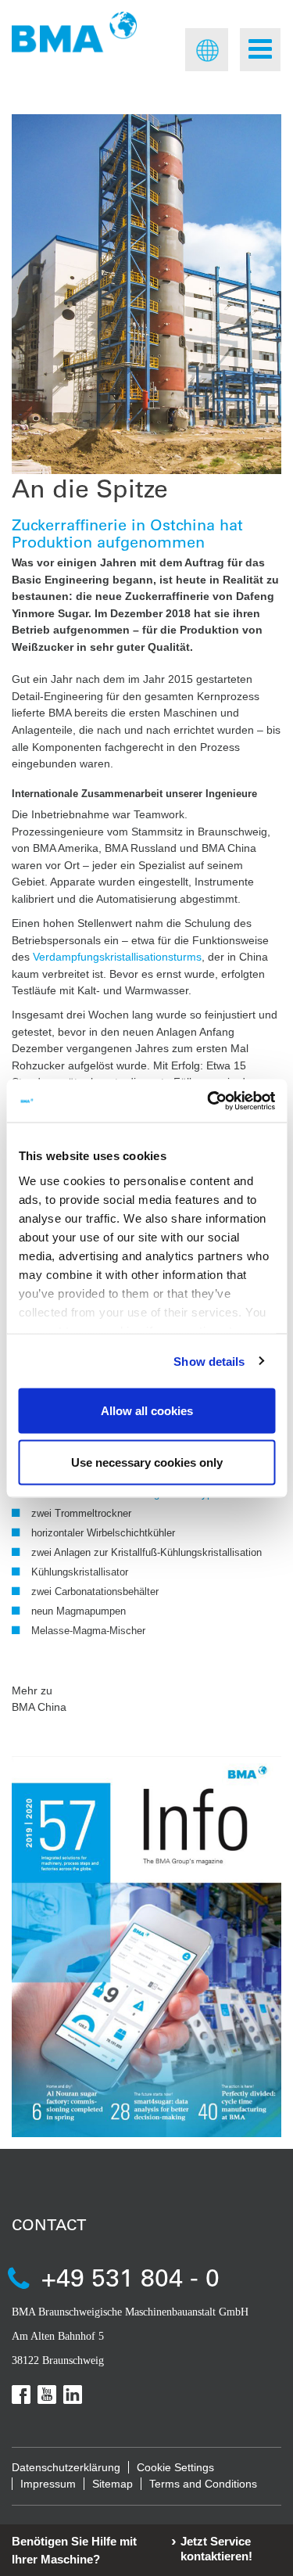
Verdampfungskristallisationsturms (117, 957)
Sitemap (113, 2484)
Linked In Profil (73, 2395)
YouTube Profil (47, 2395)
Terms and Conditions (203, 2484)
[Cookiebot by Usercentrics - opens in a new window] (209, 1101)
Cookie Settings (175, 2467)
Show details (209, 1361)
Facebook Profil (21, 2395)
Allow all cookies (147, 1411)
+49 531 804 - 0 (130, 2277)
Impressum (48, 2484)
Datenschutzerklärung (66, 2467)
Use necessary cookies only (147, 1462)
